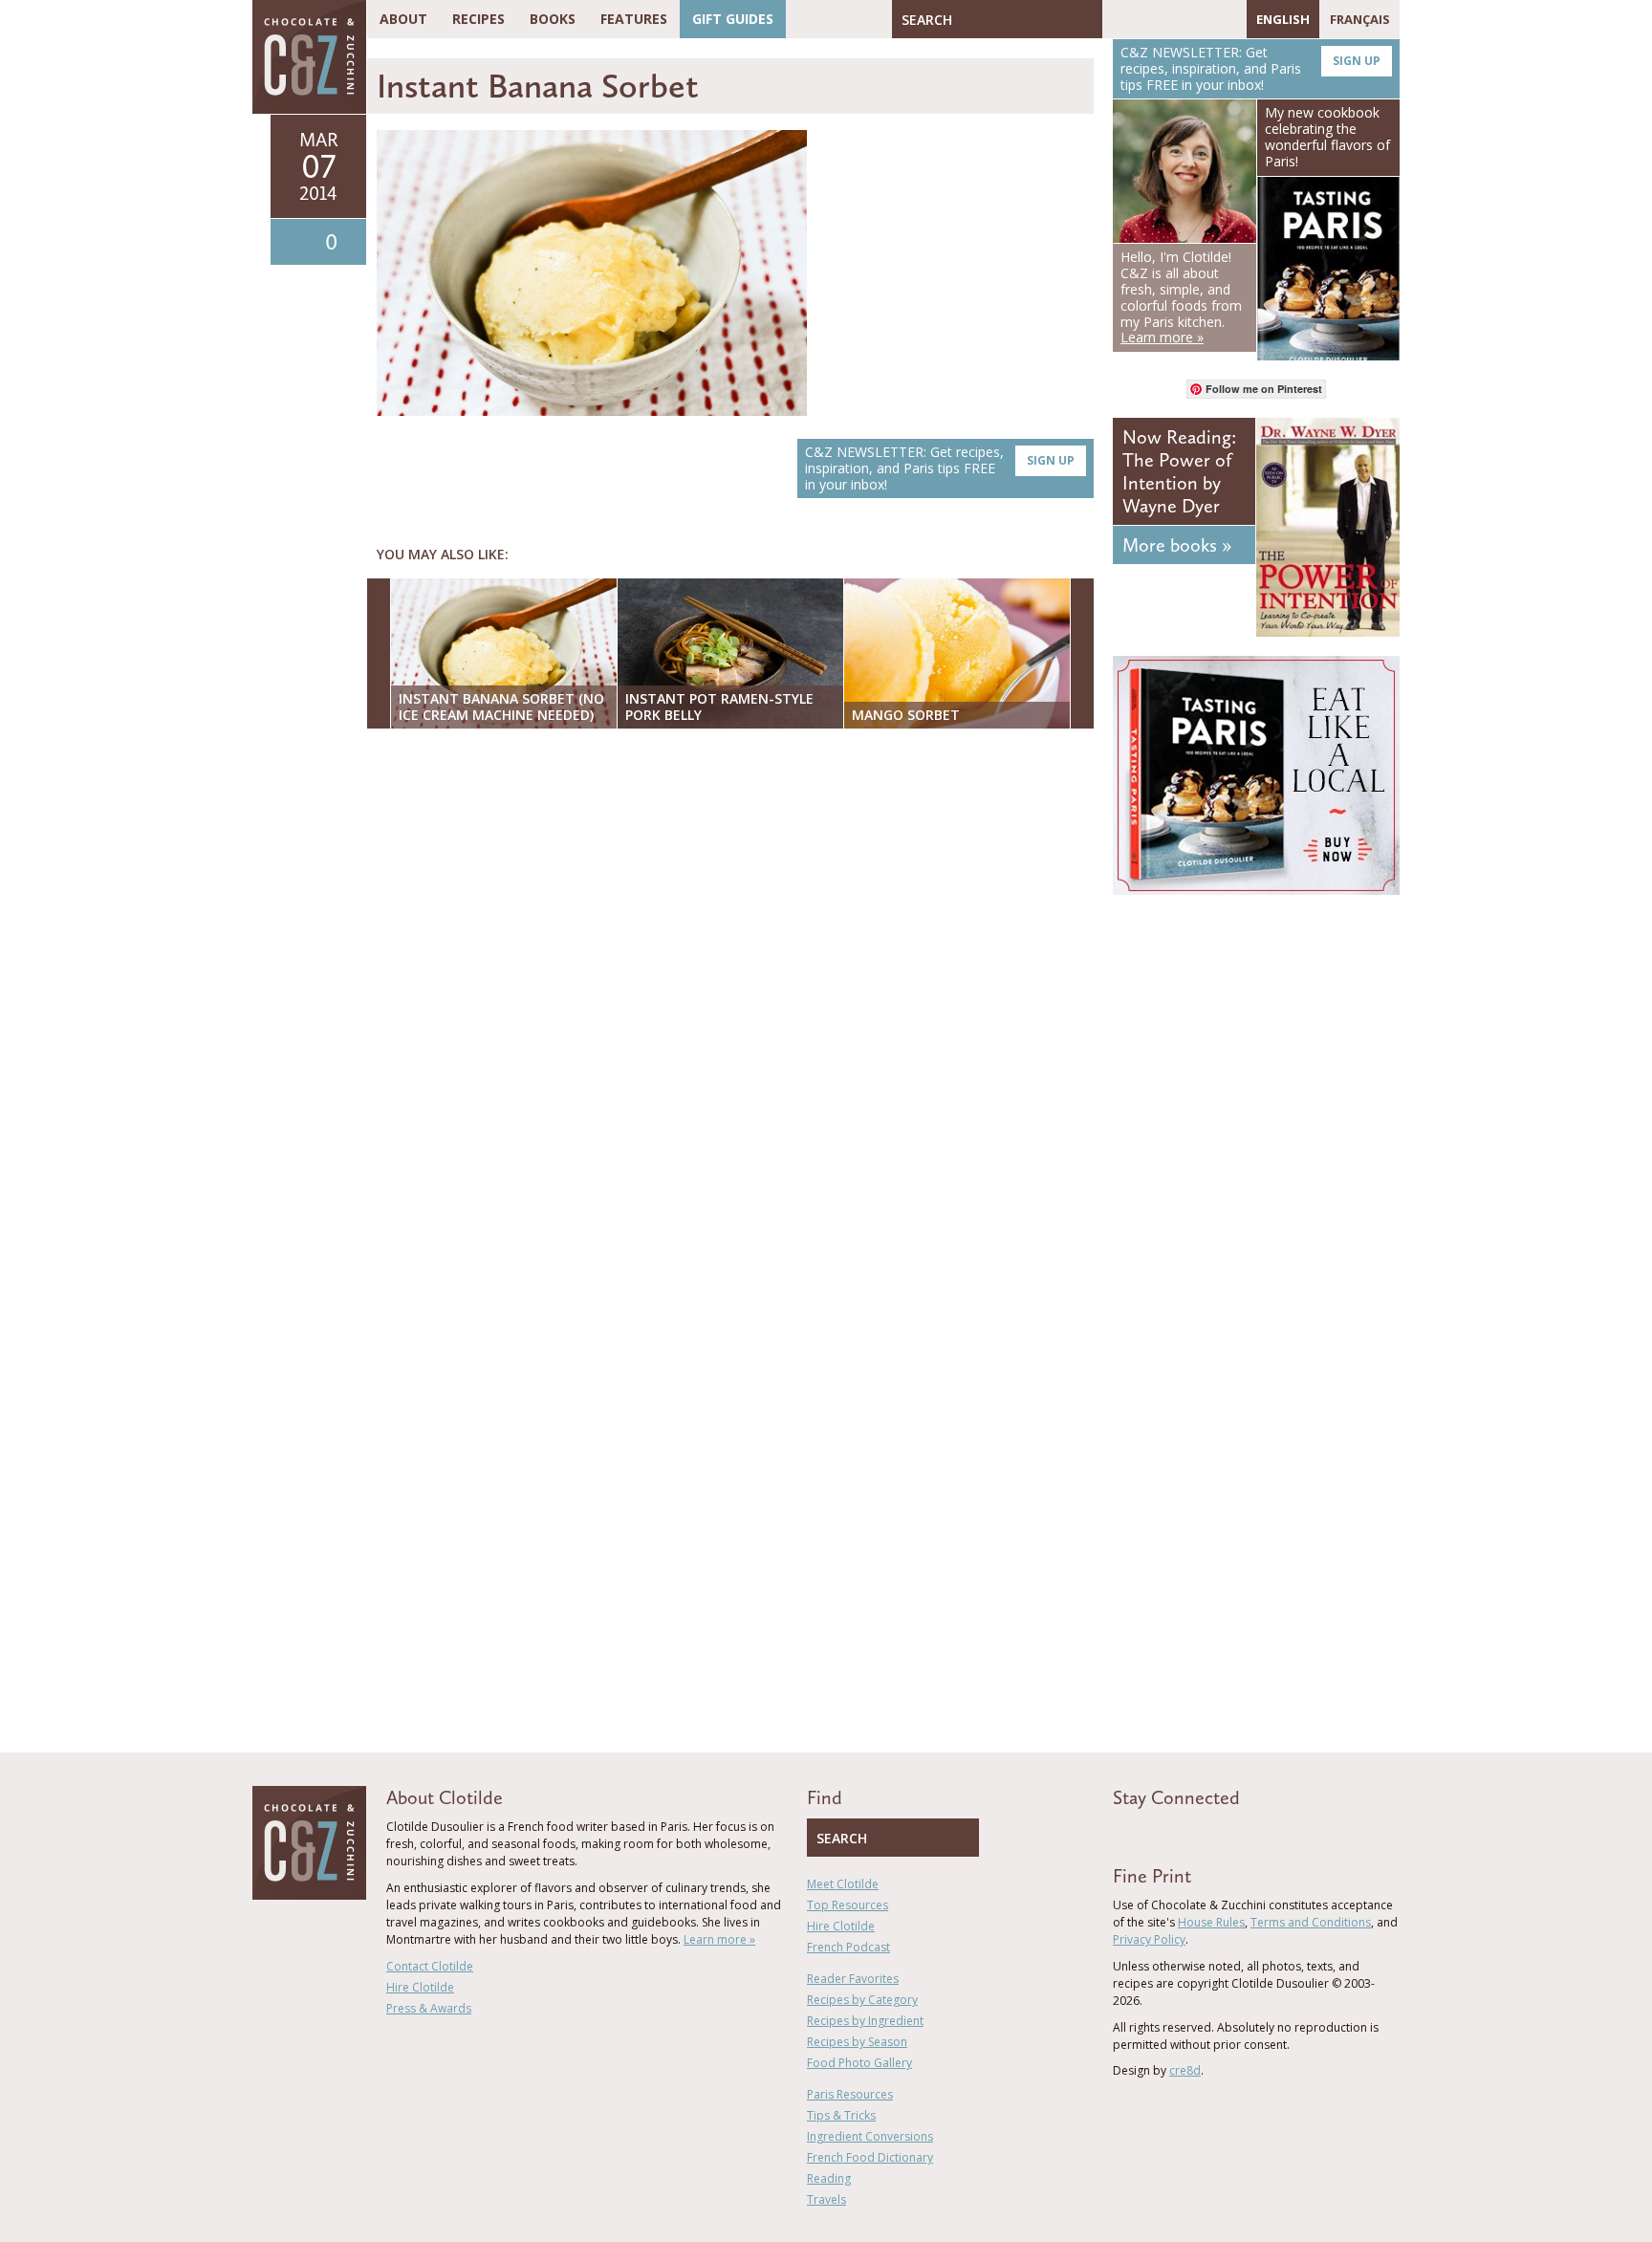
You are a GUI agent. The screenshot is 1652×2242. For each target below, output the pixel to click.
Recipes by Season (857, 2042)
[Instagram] (1200, 19)
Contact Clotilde (430, 1966)
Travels (826, 2199)
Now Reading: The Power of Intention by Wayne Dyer (1179, 471)
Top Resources (848, 1905)
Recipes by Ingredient (865, 2021)
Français (1360, 19)
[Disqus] (735, 990)
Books (553, 19)
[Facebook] (1117, 19)
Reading (829, 2178)
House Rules (1211, 1922)
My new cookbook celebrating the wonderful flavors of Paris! (1327, 136)
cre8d (1185, 2070)
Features (634, 19)
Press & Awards (429, 2008)
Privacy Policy (1149, 1939)
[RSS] (1228, 19)
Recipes (478, 19)
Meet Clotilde (843, 1884)
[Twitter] (1144, 19)
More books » (1177, 545)
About (403, 19)
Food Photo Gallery (859, 2063)
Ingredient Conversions (870, 2136)
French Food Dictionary (870, 2157)
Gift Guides (733, 19)
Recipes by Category (862, 2000)
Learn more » (719, 1939)
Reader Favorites (853, 1979)
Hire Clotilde (420, 1987)
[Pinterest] (1172, 19)
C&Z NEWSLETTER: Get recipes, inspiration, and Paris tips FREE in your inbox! (940, 468)
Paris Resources (850, 2094)
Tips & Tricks (841, 2115)
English (1283, 19)
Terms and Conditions (1311, 1922)
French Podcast (848, 1947)
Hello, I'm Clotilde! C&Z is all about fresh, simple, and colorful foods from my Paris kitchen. (1181, 297)
